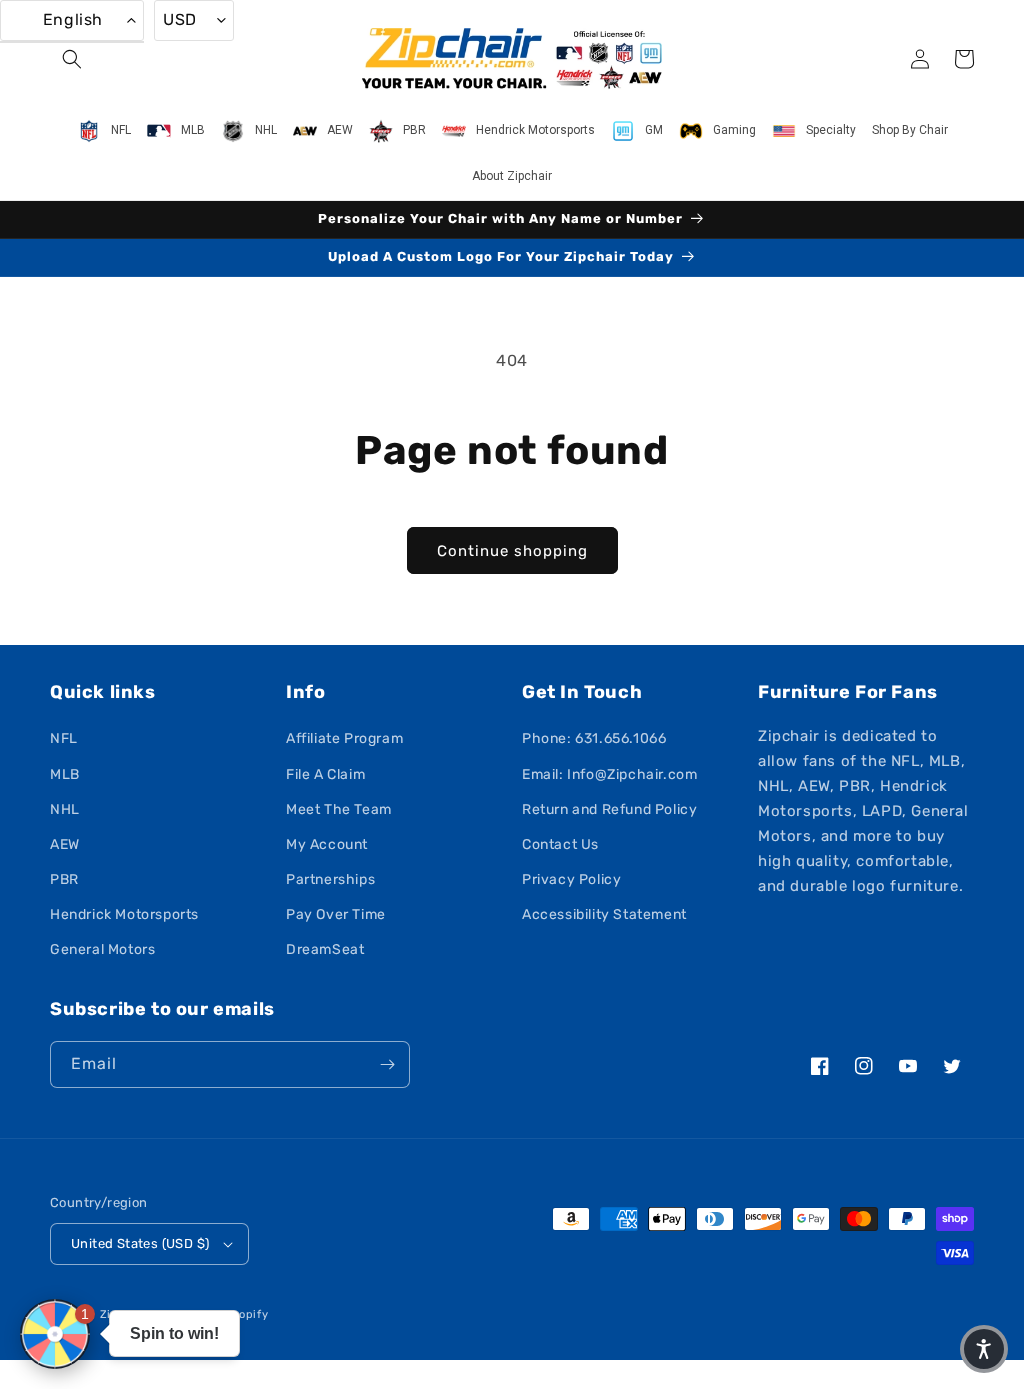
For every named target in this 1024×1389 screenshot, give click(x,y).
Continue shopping (512, 551)
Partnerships (330, 879)
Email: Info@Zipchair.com (609, 774)
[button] (72, 59)
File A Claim (325, 774)
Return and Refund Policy (609, 809)
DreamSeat (325, 949)
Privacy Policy (571, 879)
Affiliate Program (344, 738)
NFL (64, 738)
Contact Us (560, 844)
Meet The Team (339, 809)
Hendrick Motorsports (124, 914)
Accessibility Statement (604, 914)
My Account (327, 844)
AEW (65, 844)
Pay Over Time (336, 914)
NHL (65, 809)
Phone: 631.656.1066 (594, 738)
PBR (64, 879)
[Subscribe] (387, 1064)
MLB (65, 774)
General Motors (102, 949)
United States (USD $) (140, 1243)
